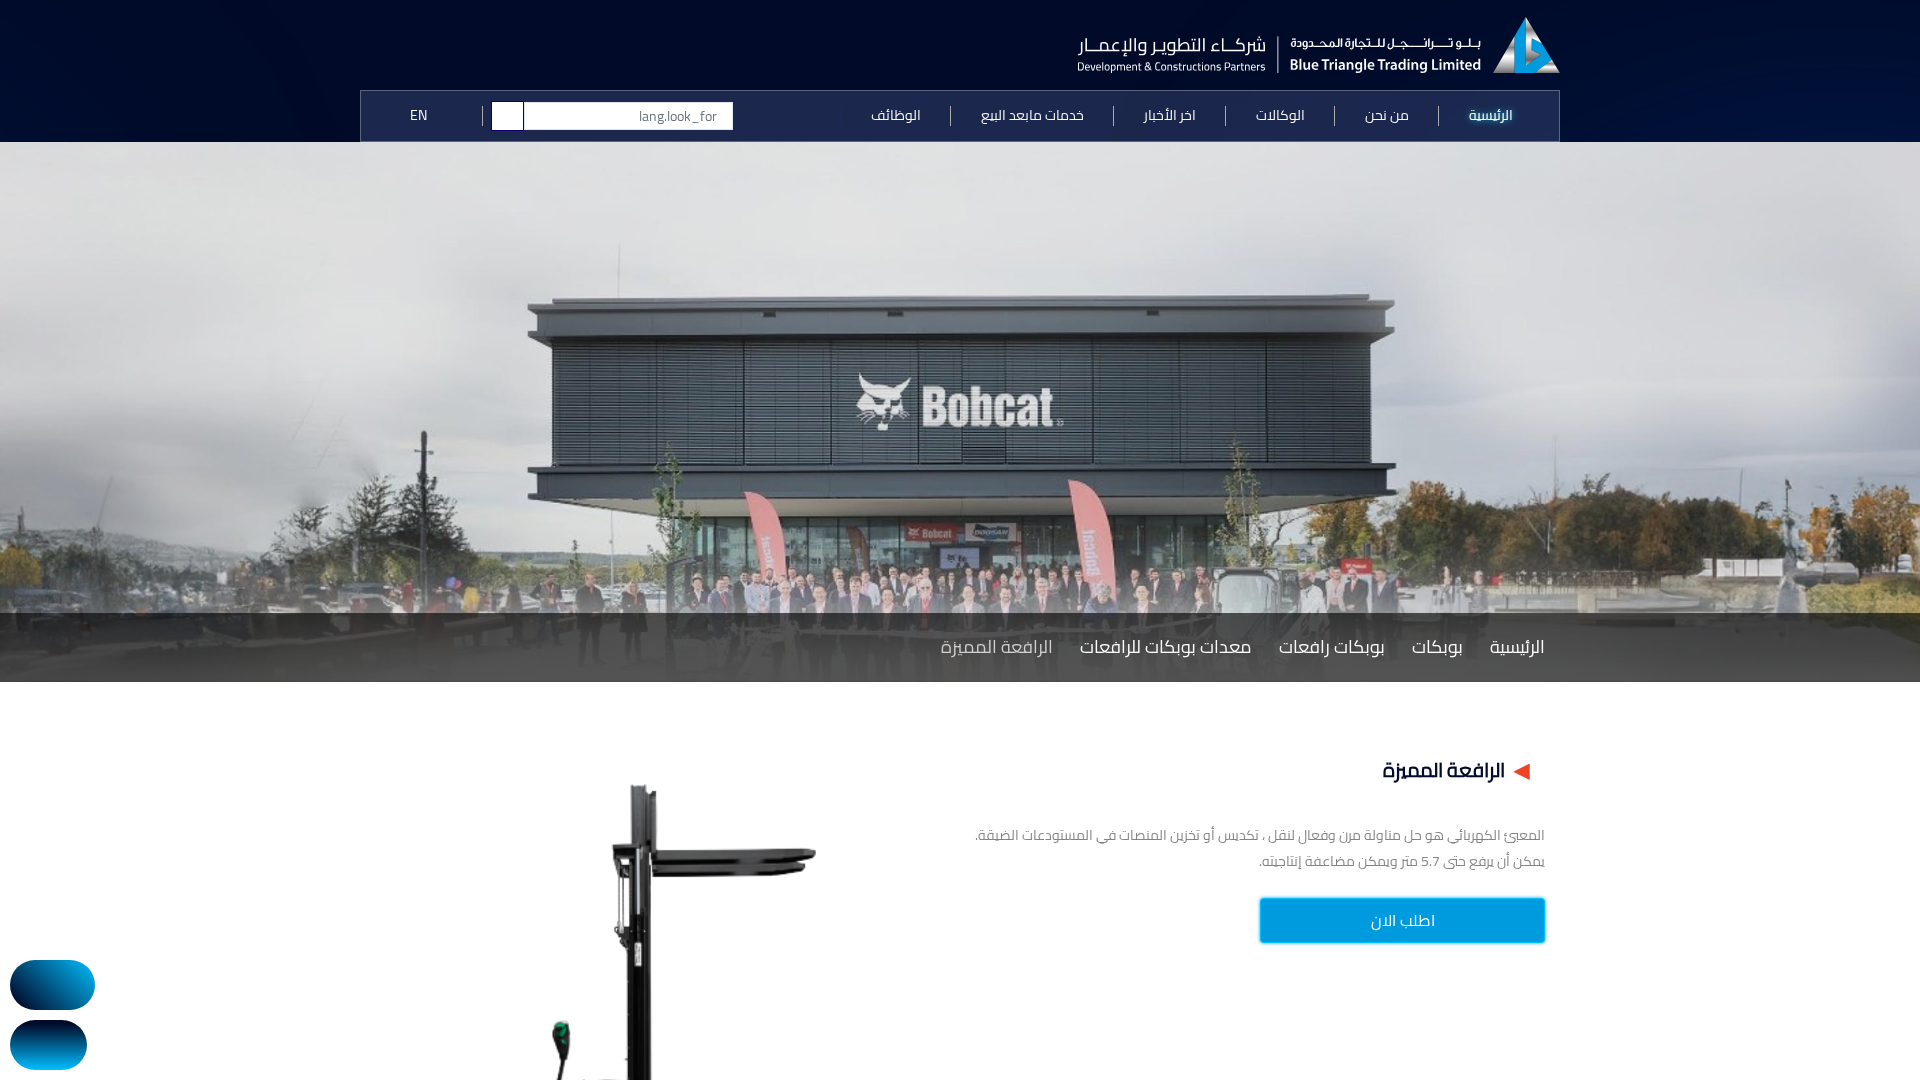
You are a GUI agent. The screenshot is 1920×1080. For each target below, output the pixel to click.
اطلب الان (1403, 920)
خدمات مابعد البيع (1032, 115)
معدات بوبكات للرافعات (1166, 646)
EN (420, 115)
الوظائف (896, 115)
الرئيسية (1491, 115)
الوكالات (1280, 115)
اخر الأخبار (1170, 115)
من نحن (1387, 115)
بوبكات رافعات (1332, 646)
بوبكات (1437, 646)
